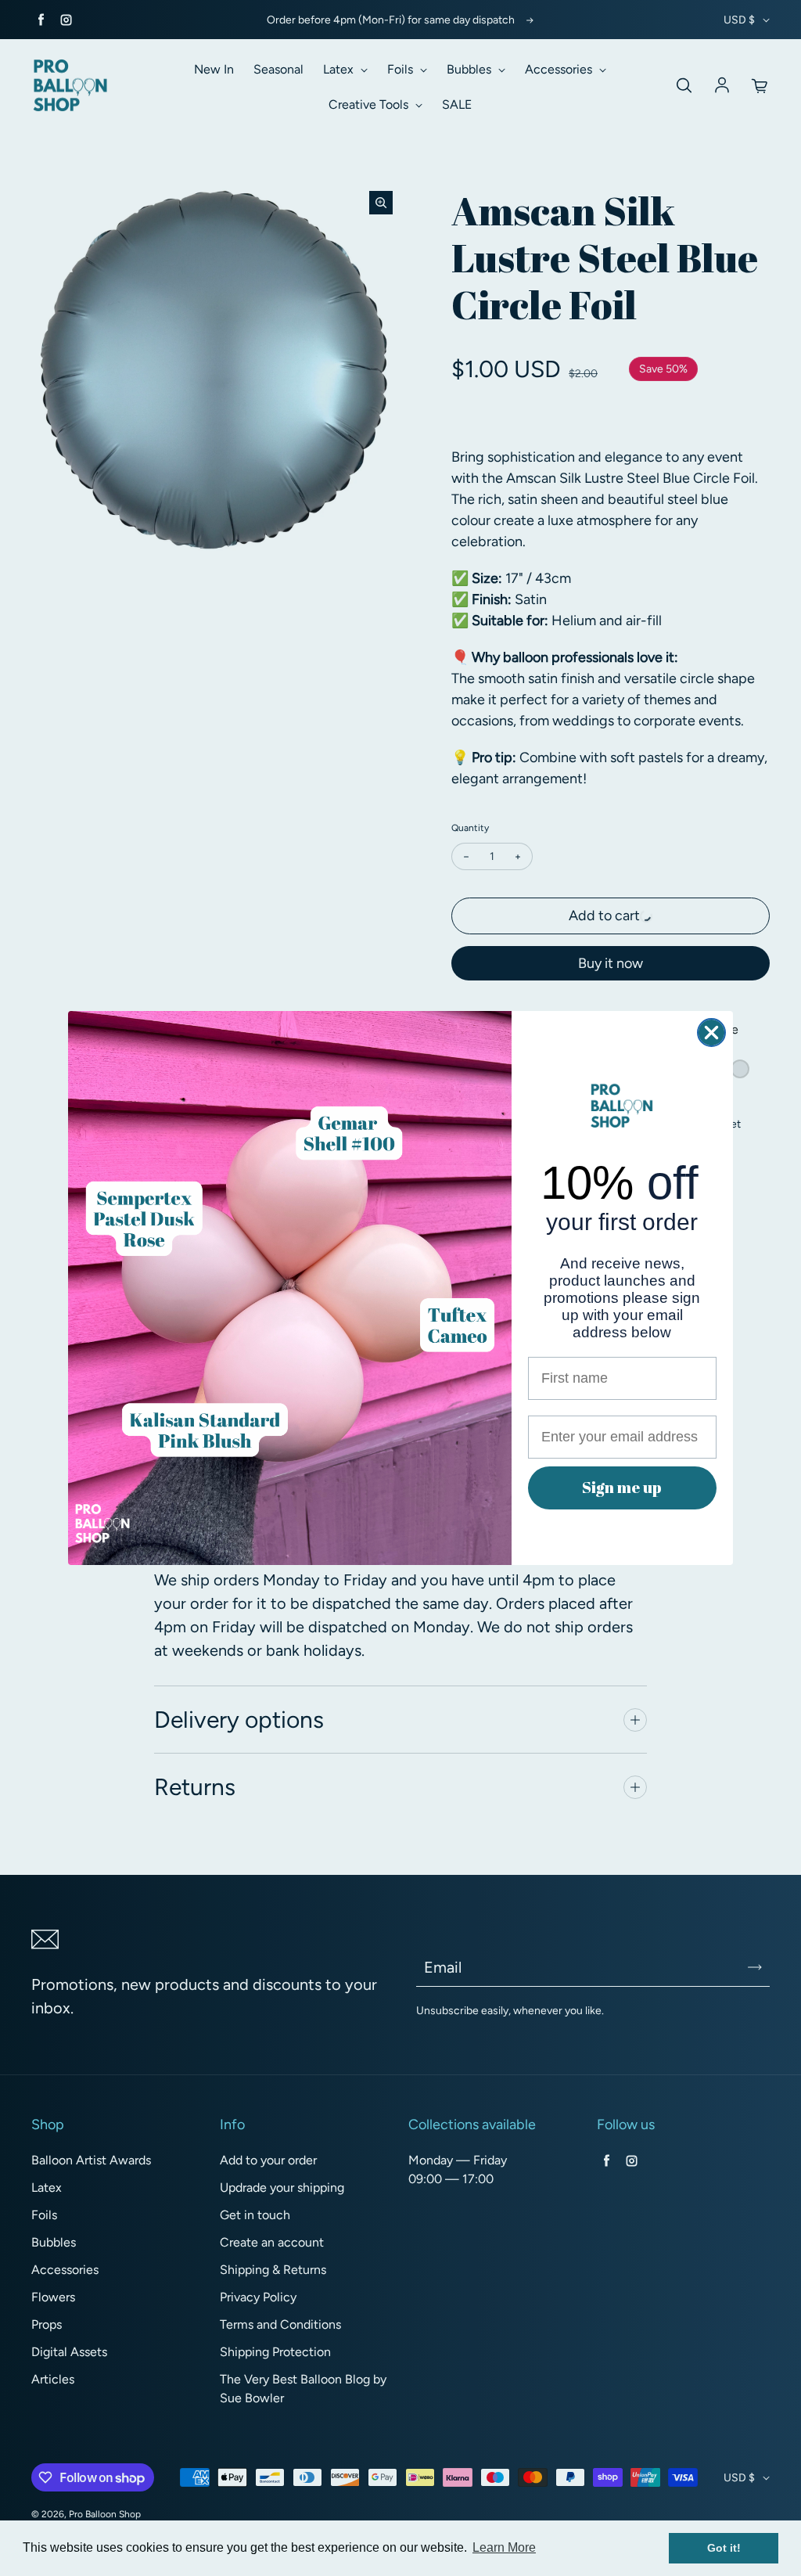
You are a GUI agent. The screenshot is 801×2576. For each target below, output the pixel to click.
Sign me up (622, 1487)
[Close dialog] (711, 1033)
